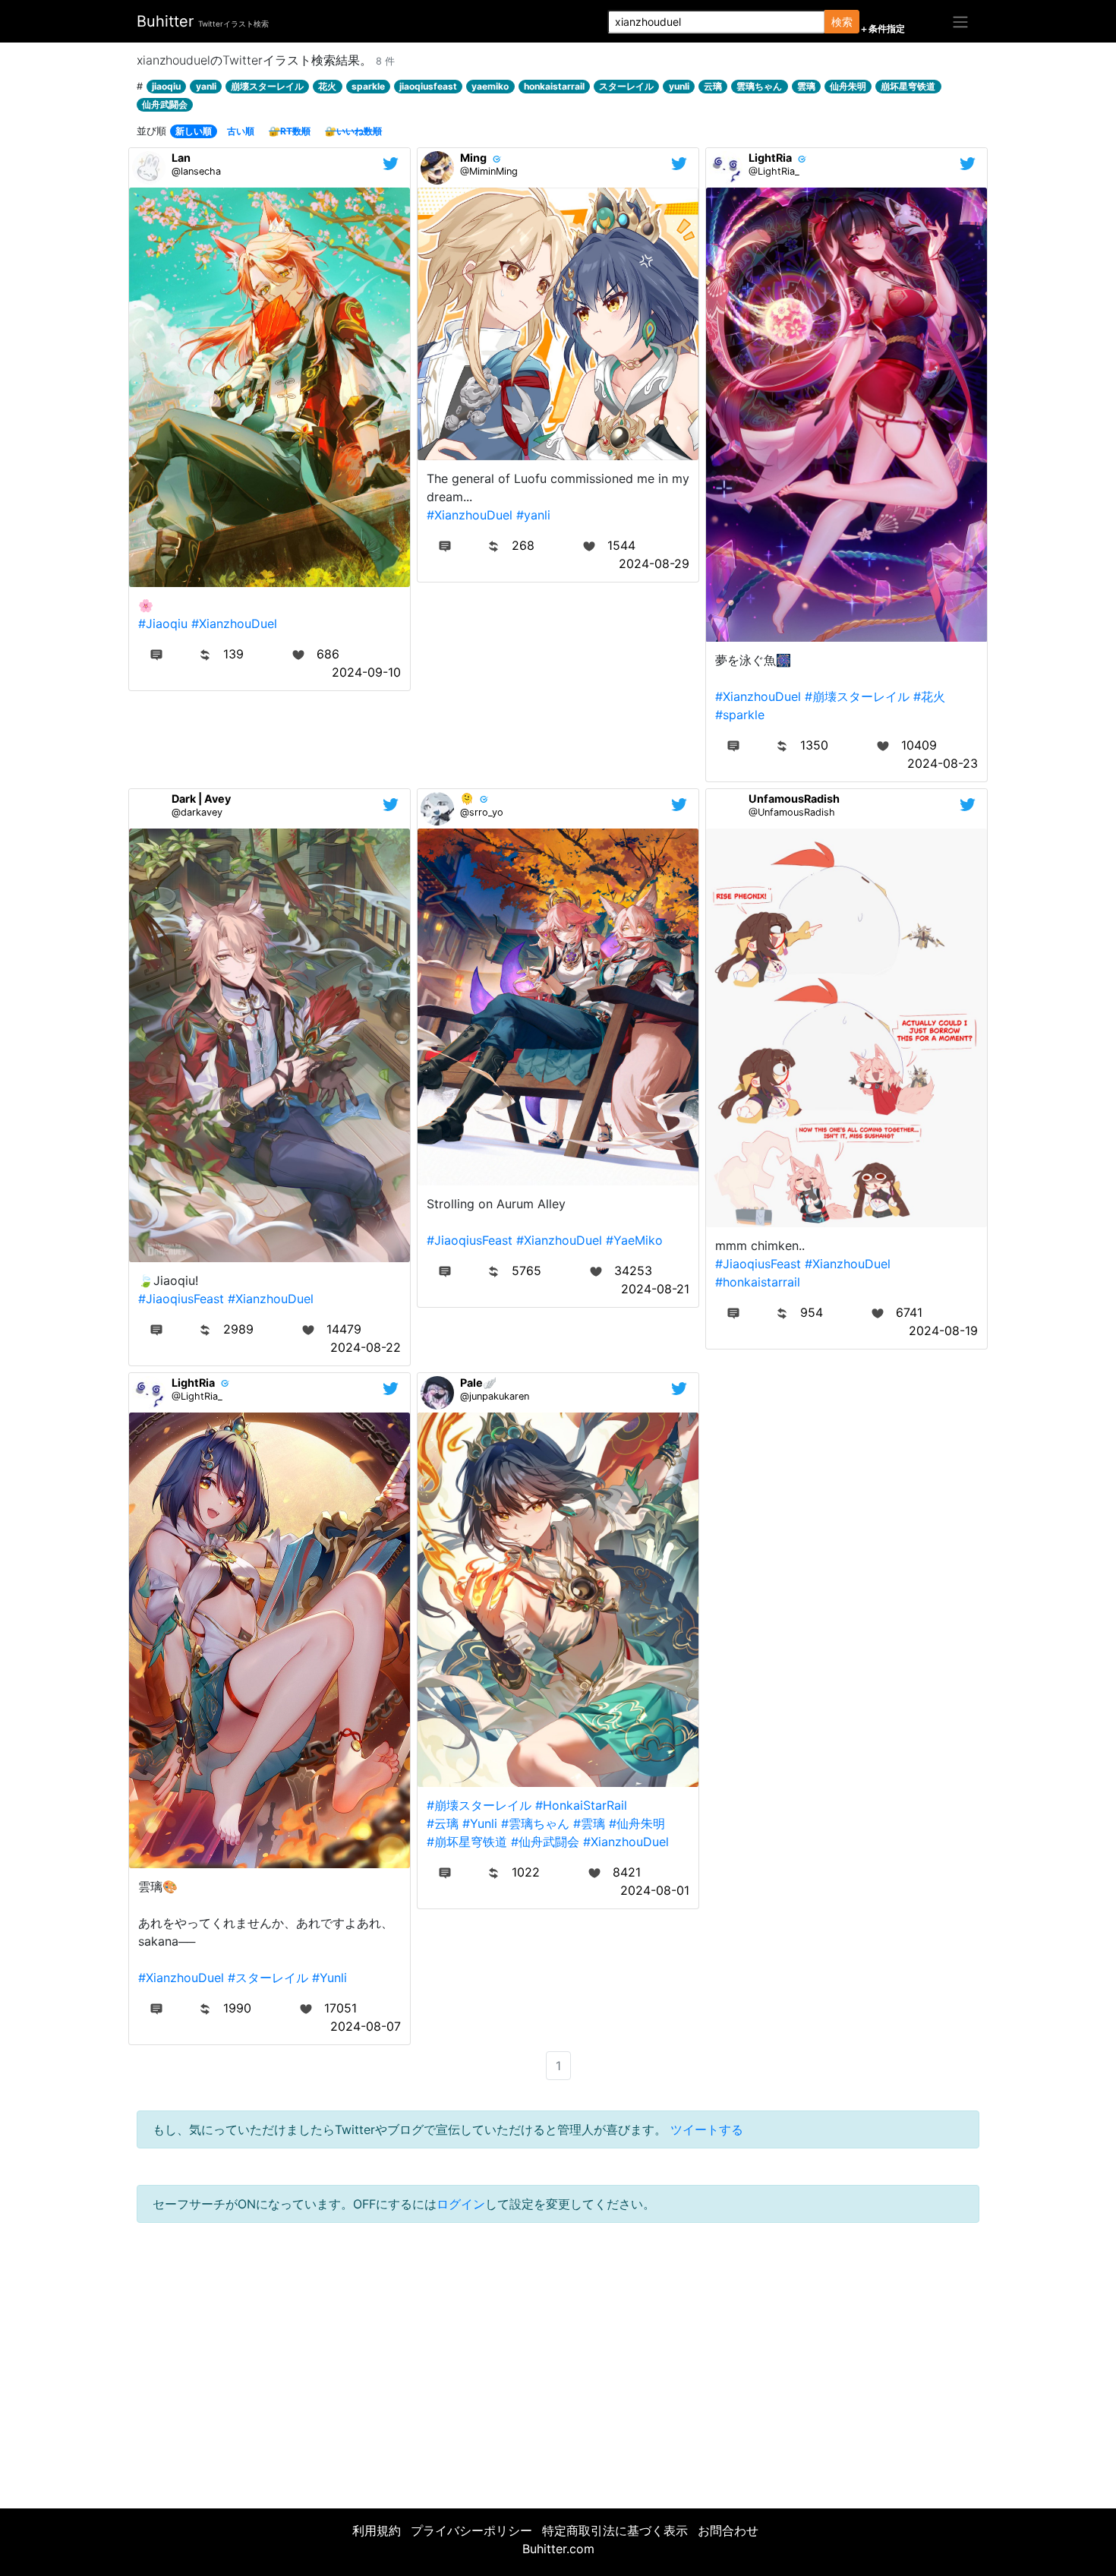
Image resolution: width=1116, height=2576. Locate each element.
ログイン (461, 2204)
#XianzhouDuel (234, 623)
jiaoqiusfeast (428, 86)
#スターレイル (268, 1978)
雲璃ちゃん (759, 86)
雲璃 (806, 86)
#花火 (929, 696)
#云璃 (443, 1823)
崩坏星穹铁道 (908, 86)
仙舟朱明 (848, 86)
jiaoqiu (166, 86)
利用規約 (377, 2530)
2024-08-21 (655, 1289)
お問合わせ (728, 2530)
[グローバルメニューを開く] (960, 21)
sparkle (368, 86)
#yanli (533, 515)
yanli (206, 86)
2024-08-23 (943, 763)
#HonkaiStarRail (581, 1805)
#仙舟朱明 (637, 1823)
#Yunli (329, 1978)
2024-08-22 (366, 1347)
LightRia (770, 158)
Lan (181, 158)
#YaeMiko (634, 1240)
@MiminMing (489, 171)
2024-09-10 (366, 672)
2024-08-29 (654, 563)
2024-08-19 (943, 1331)
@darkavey (197, 812)
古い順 (241, 131)
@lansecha (196, 171)
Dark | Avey (201, 799)
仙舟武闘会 (165, 104)
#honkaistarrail (758, 1282)
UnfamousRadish (794, 799)
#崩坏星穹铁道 (467, 1842)
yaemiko (490, 86)
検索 (842, 22)
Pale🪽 (478, 1383)
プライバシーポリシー (471, 2530)
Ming (473, 158)
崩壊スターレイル (267, 86)
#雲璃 (589, 1823)
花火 (327, 86)
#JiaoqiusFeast (181, 1299)
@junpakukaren (495, 1396)
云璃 (713, 86)
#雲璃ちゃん (535, 1823)
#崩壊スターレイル (857, 696)
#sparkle (740, 715)
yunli (679, 86)
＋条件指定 (882, 29)
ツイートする (707, 2129)
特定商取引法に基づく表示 (615, 2530)
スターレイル (626, 86)
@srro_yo (482, 812)
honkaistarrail (554, 86)
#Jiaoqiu (163, 623)
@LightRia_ (774, 171)
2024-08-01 (655, 1890)
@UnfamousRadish (792, 812)
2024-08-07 (366, 2026)
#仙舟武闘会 (545, 1842)
